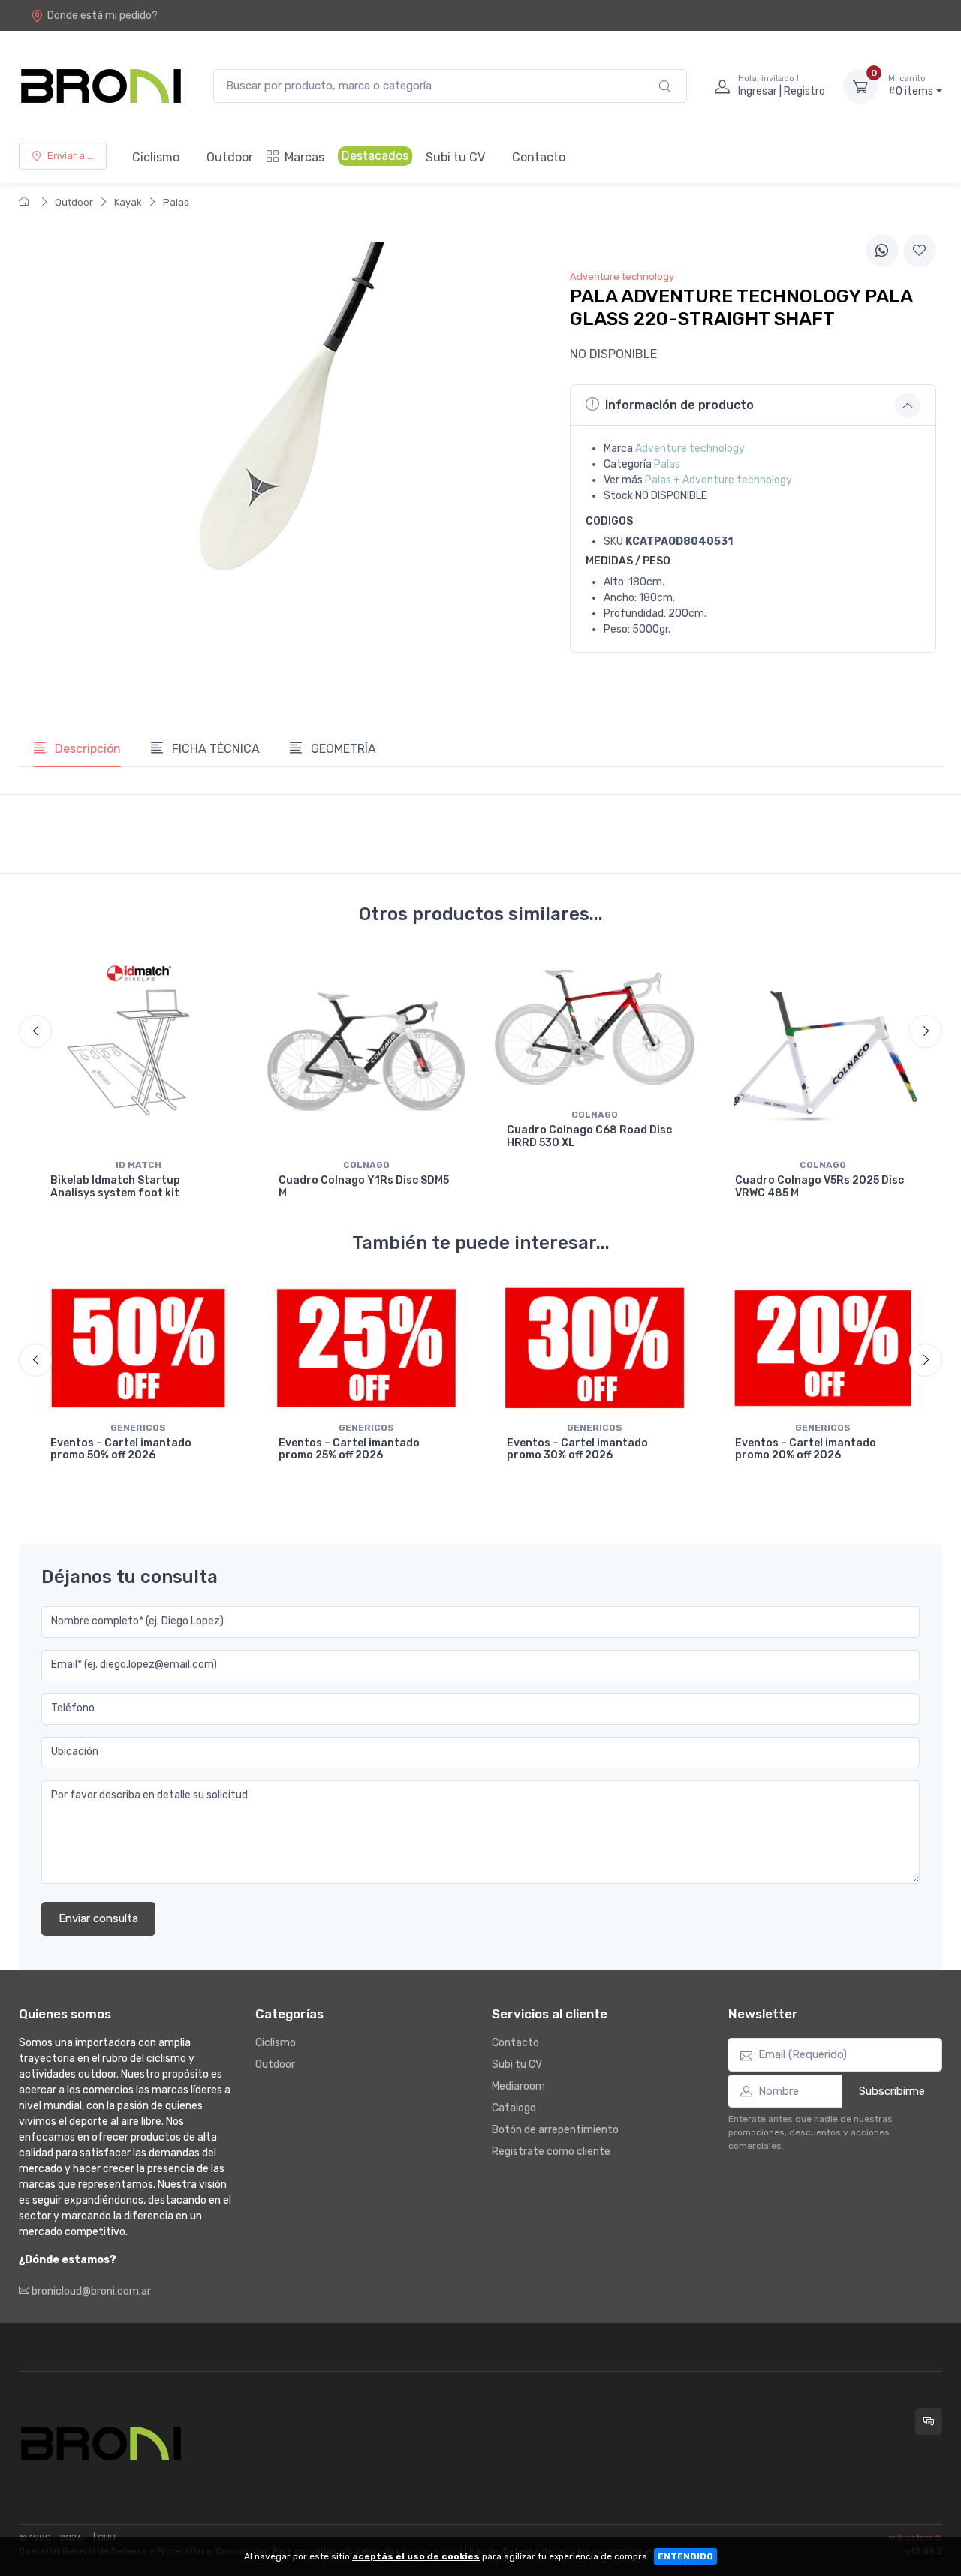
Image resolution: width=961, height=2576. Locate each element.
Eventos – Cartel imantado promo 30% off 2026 (577, 1449)
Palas (176, 202)
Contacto (539, 157)
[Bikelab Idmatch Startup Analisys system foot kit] (138, 1052)
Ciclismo (156, 157)
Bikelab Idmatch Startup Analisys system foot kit (115, 1187)
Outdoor (230, 157)
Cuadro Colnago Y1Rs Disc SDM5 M (364, 1187)
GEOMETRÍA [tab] (342, 749)
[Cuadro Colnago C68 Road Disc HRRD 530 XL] (595, 1028)
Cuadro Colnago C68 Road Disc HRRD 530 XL (589, 1136)
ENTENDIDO (685, 2556)
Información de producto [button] (679, 405)
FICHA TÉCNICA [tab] (214, 749)
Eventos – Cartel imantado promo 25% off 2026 (349, 1449)
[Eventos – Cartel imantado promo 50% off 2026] (138, 1348)
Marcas (304, 157)
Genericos (138, 1428)
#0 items (911, 86)
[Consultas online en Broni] (929, 2421)
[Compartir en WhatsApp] (882, 251)
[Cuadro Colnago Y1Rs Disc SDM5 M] (366, 1052)
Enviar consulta (98, 1918)
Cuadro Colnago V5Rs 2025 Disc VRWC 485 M (819, 1187)
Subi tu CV (455, 157)
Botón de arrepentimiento (555, 2130)
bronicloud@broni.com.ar (90, 2291)
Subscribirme (892, 2091)
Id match (139, 1165)
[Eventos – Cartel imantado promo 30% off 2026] (595, 1348)
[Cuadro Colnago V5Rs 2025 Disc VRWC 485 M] (823, 1052)
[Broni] (101, 86)
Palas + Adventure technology (718, 480)
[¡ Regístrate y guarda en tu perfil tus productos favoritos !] (920, 251)
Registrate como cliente (551, 2152)
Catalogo (514, 2108)
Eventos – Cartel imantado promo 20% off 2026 (806, 1449)
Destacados (375, 156)
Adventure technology (690, 448)
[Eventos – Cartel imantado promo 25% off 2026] (366, 1348)
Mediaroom (518, 2086)
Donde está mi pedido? (102, 15)
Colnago (366, 1165)
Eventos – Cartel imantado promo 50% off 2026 (121, 1449)
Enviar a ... (71, 156)
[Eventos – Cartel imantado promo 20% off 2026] (823, 1348)
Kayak (128, 202)
